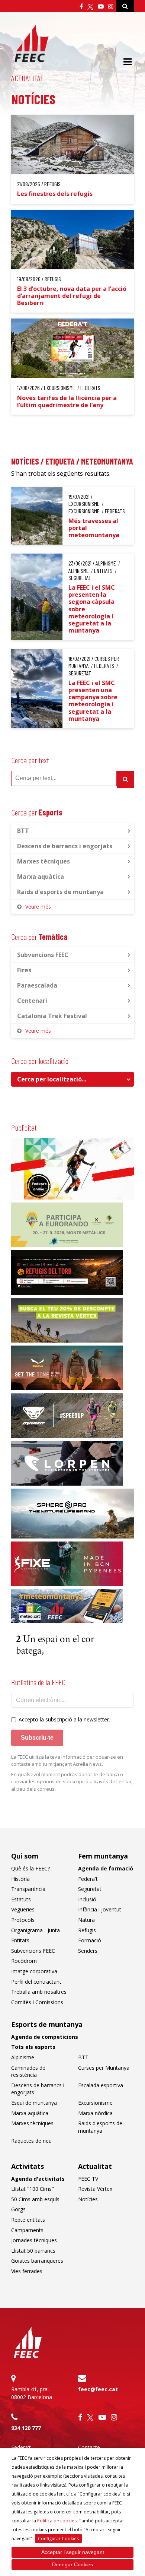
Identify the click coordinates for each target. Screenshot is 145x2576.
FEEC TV (88, 2179)
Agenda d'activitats (38, 2179)
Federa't (88, 1879)
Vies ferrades (27, 2271)
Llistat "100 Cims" (33, 2189)
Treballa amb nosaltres (39, 1992)
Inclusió (87, 1899)
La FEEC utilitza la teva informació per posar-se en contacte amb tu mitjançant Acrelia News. (67, 1761)
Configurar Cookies (58, 2539)
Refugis (87, 1930)
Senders (88, 1951)
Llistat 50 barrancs (33, 2251)
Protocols (23, 1920)
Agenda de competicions (45, 2037)
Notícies (88, 2199)
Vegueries (23, 1909)
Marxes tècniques (43, 861)
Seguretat (90, 1889)
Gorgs (18, 2209)
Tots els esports (33, 2047)
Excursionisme (95, 2103)
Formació (90, 1940)
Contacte (89, 2447)
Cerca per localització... (52, 1079)
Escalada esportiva (101, 2085)
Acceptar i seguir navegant (73, 2552)
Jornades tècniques (34, 2240)
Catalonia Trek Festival (52, 1016)
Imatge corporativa (34, 1971)
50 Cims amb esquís (35, 2199)
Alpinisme (23, 2057)
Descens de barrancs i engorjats (65, 846)
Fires (24, 970)
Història (20, 1879)
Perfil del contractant (36, 1982)
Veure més (38, 907)
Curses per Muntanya (104, 2068)
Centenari (32, 1001)
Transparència (28, 1889)
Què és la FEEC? (30, 1868)
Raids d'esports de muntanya (60, 892)
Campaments (27, 2230)
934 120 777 (26, 2428)
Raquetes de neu (31, 2141)
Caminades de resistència (28, 2071)
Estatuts (21, 1899)
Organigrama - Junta (36, 1930)
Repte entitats (28, 2220)
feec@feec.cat (98, 2389)
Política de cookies (57, 2521)
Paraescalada (37, 985)
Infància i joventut (100, 1909)
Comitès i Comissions (37, 2002)
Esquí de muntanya (34, 2103)
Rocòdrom (24, 1961)
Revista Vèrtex (95, 2189)
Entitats (20, 1940)
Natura (86, 1920)
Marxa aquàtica (41, 877)
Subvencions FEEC (43, 955)
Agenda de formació (106, 1868)
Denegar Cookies (72, 2564)
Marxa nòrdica (95, 2113)
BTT (23, 831)
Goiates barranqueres (37, 2261)
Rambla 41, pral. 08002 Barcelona (32, 2393)
